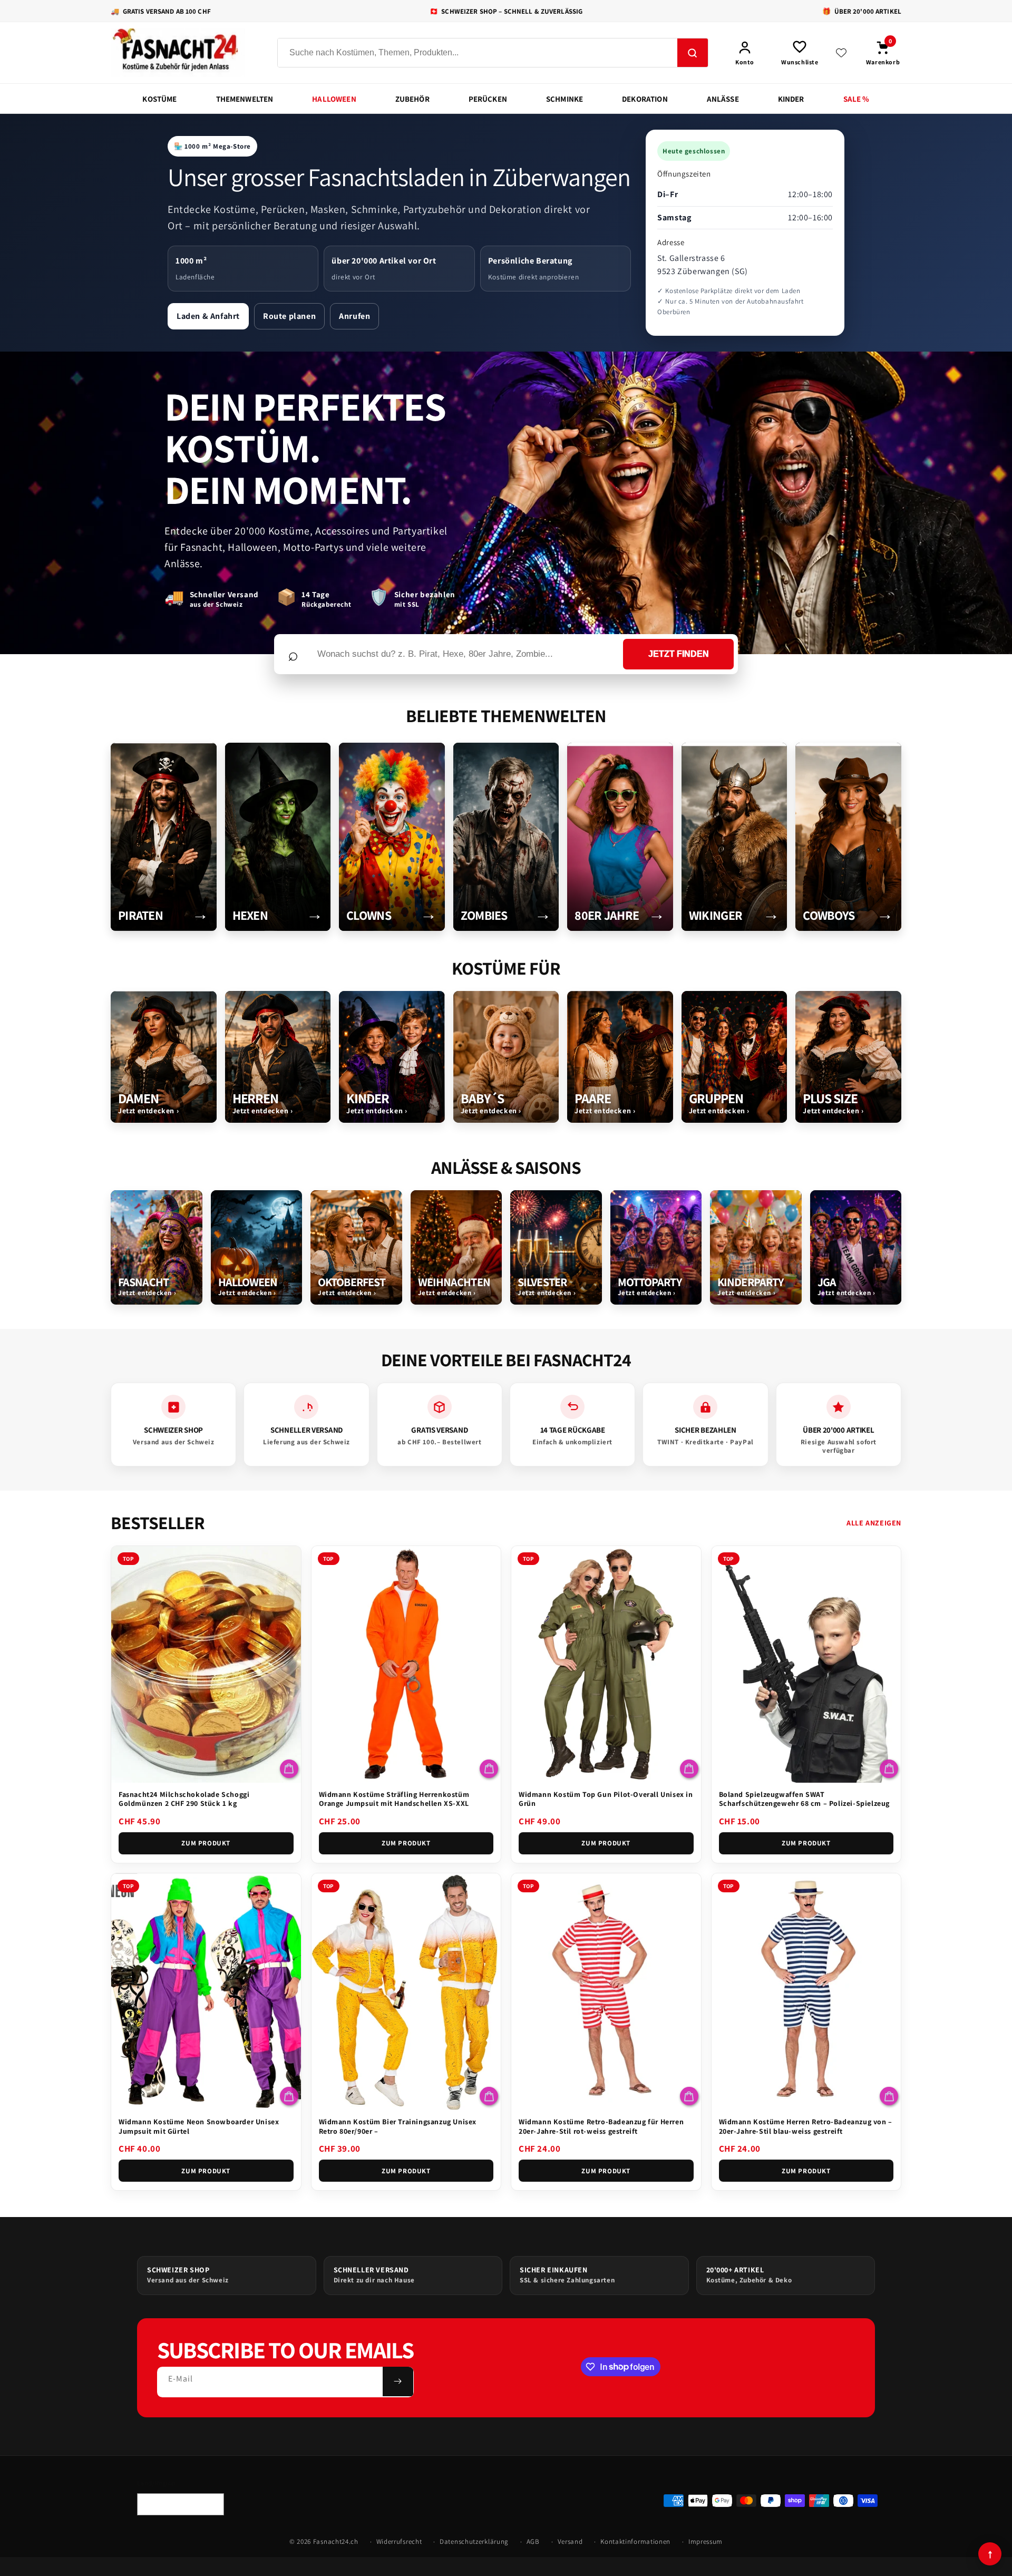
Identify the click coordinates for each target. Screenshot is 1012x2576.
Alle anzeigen (874, 1523)
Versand (570, 2541)
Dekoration (645, 99)
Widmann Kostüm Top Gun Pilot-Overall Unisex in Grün (606, 1799)
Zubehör (412, 99)
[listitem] (164, 837)
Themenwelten (245, 99)
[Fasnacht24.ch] (184, 53)
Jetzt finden (679, 654)
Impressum (706, 2541)
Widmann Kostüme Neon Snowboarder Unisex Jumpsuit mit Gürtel (199, 2126)
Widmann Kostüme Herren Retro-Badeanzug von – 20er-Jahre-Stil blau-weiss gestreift (806, 2126)
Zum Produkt (206, 1843)
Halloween (334, 99)
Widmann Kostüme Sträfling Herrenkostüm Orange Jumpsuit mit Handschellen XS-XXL (394, 1799)
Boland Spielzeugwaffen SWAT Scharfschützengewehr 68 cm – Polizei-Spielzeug (805, 1799)
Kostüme (159, 99)
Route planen (289, 316)
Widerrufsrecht (399, 2541)
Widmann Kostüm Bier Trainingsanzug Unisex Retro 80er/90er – (398, 2126)
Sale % (857, 99)
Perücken (488, 99)
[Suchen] (693, 53)
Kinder (791, 99)
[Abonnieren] (398, 2381)
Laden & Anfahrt (208, 316)
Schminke (565, 99)
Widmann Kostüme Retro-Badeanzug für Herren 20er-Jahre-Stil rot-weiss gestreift (601, 2126)
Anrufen (354, 316)
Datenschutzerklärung (474, 2541)
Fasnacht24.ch (336, 2541)
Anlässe (723, 99)
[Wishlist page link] (841, 53)
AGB (533, 2541)
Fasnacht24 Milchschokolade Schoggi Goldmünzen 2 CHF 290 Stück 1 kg (184, 1799)
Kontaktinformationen (635, 2541)
